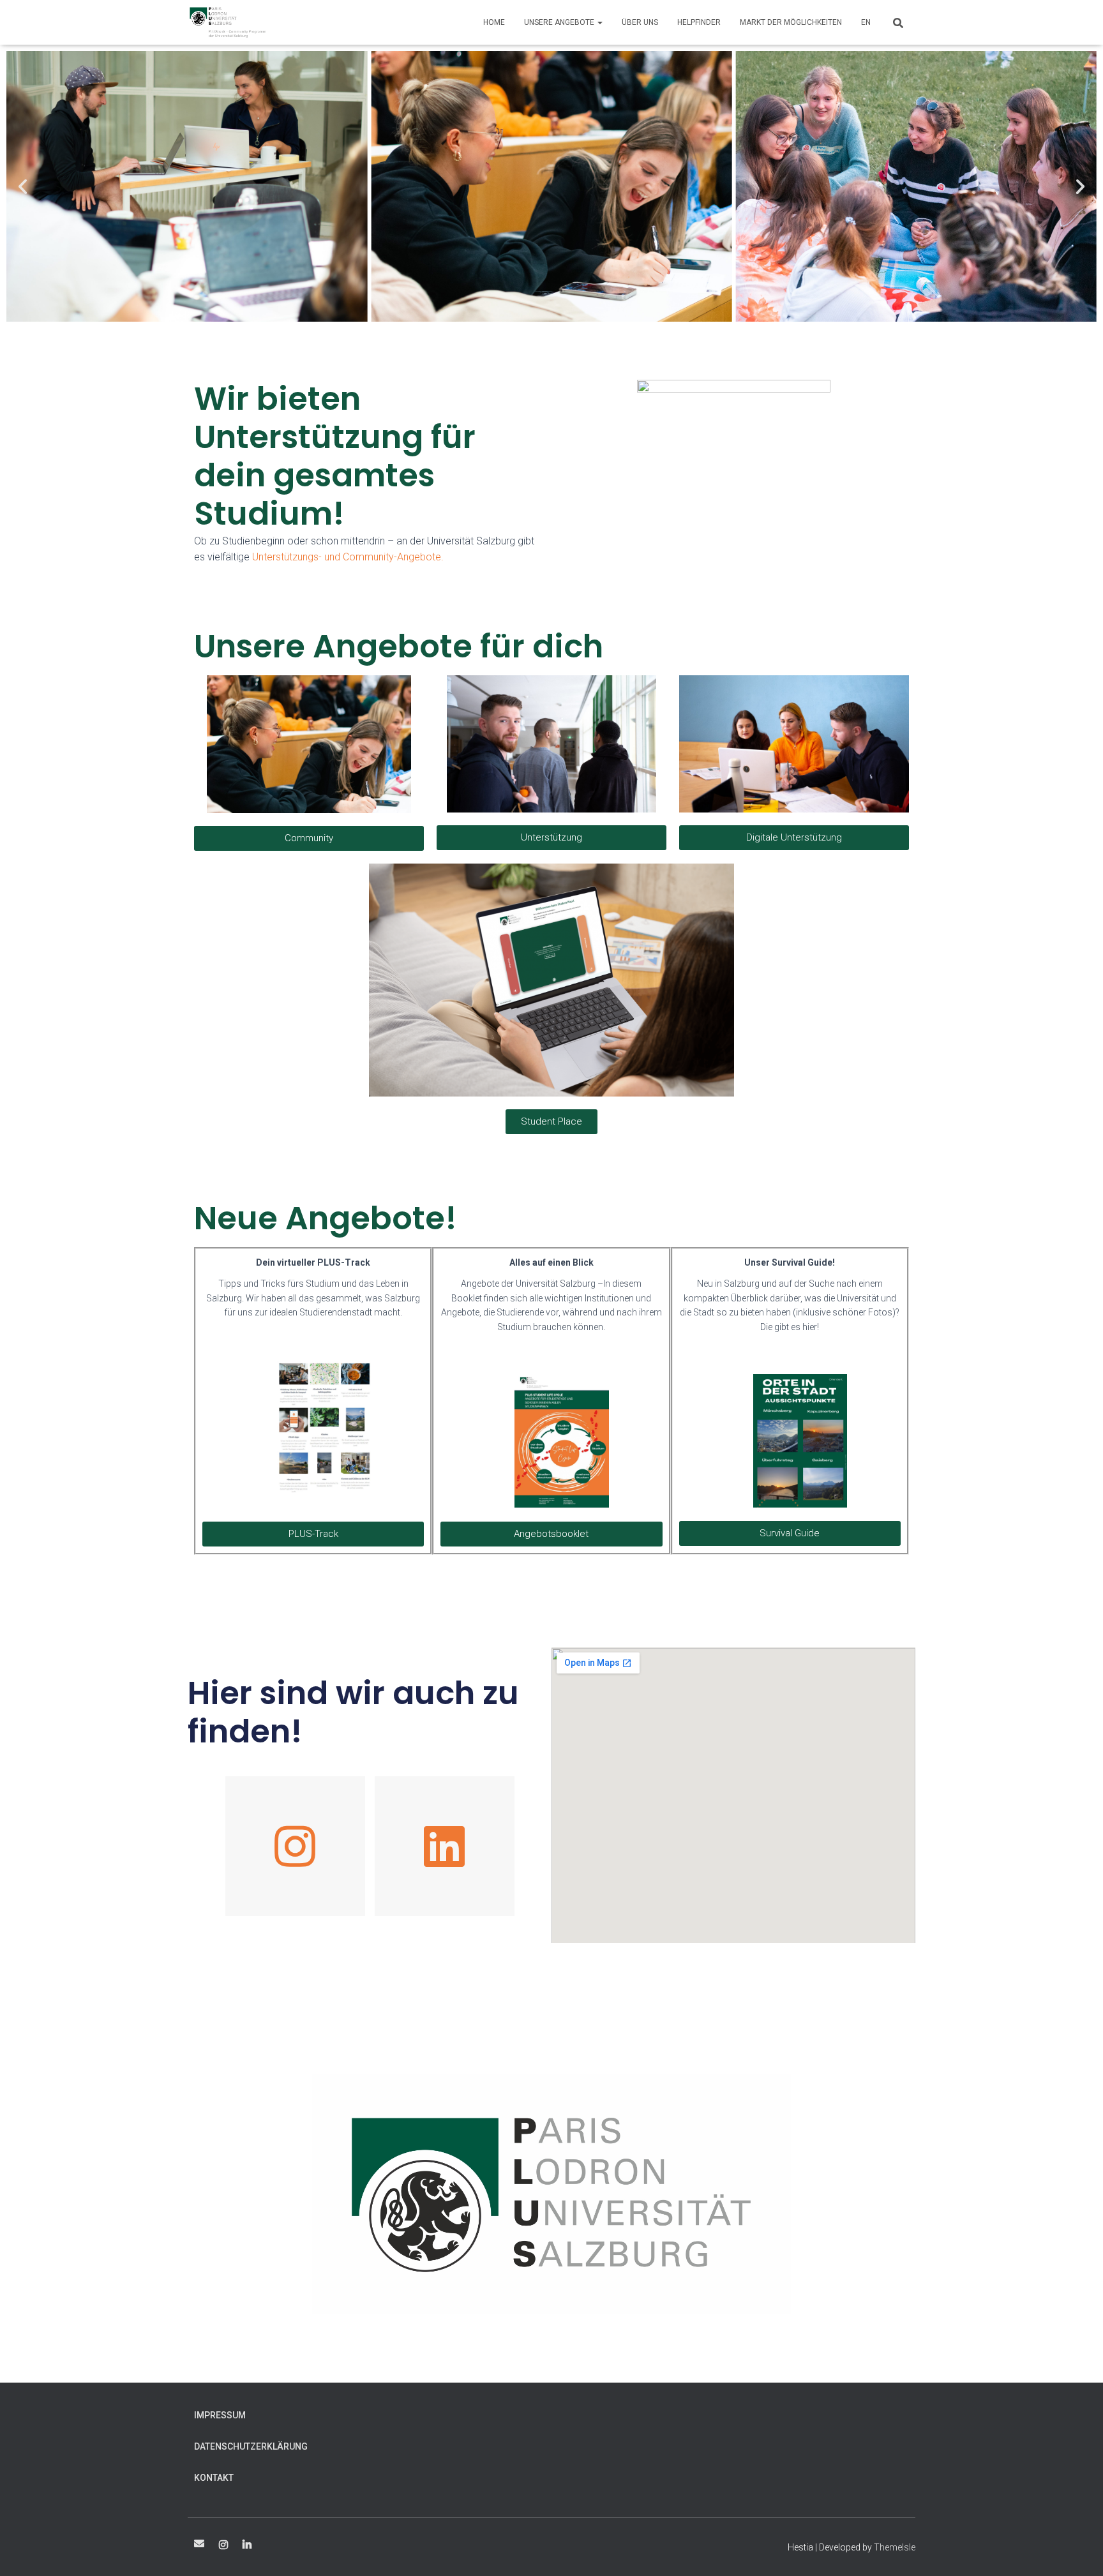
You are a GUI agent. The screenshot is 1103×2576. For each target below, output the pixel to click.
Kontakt (214, 2478)
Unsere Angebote (560, 22)
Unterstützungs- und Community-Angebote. (348, 557)
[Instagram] (295, 1846)
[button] (23, 187)
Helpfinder (699, 22)
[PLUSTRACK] (228, 22)
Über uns (640, 22)
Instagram (223, 2545)
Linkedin (247, 2545)
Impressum (220, 2415)
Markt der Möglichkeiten (791, 22)
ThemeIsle (895, 2547)
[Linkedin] (445, 1846)
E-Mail (199, 2543)
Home (494, 22)
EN (866, 22)
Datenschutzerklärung (251, 2446)
